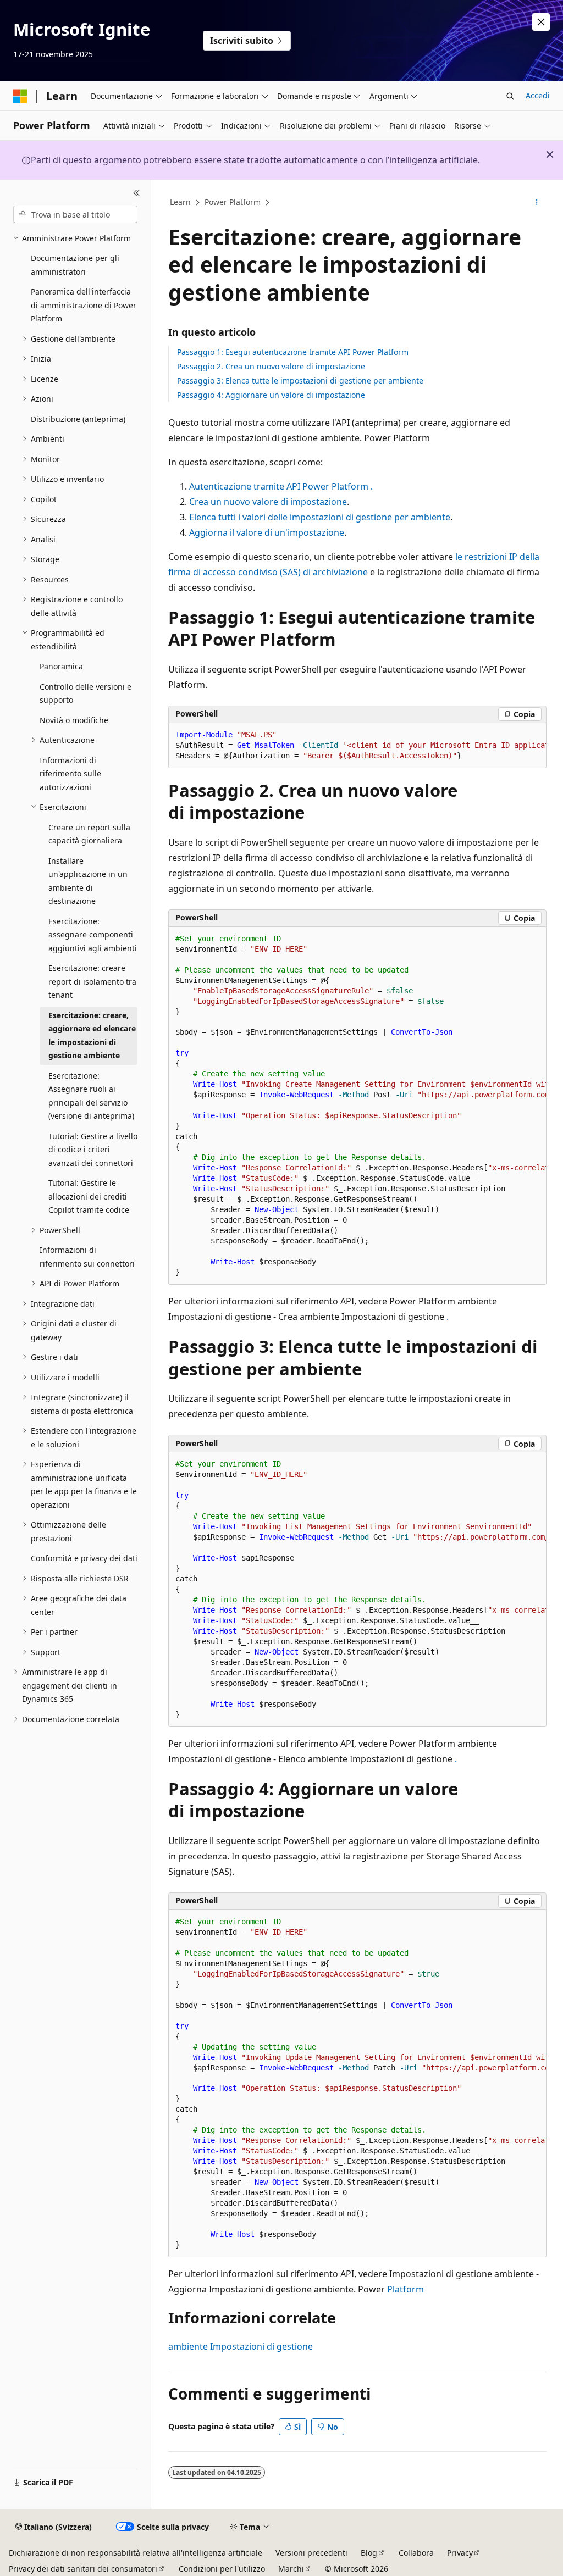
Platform (405, 2289)
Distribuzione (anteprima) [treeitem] (78, 419)
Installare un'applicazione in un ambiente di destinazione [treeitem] (88, 881)
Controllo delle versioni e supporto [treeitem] (85, 693)
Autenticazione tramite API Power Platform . (281, 486)
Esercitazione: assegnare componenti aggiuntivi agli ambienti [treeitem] (93, 935)
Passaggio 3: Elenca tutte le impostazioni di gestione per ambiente (300, 381)
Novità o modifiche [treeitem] (74, 720)
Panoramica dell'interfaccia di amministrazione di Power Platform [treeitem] (84, 305)
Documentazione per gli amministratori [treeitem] (75, 265)
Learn (180, 202)
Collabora (416, 2553)
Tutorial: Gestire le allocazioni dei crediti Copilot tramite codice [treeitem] (89, 1196)
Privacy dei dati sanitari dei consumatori (83, 2569)
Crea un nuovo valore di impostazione (268, 502)
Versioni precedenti (311, 2553)
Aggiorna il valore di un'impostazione (267, 532)
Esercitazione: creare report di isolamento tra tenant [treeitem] (92, 981)
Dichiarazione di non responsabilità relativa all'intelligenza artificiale (136, 2553)
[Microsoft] (20, 96)
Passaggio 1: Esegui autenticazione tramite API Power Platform (293, 352)
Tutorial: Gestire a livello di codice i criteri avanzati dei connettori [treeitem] (93, 1150)
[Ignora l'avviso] (541, 22)
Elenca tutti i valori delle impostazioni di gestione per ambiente (320, 517)
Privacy (460, 2553)
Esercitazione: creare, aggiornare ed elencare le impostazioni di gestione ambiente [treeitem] (92, 1036)
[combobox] (75, 214)
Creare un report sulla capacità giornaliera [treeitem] (89, 834)
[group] (357, 746)
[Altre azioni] (536, 203)
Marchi (291, 2569)
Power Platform (233, 202)
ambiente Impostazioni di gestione (241, 2346)
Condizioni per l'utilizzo (222, 2569)
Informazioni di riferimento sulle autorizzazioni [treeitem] (70, 774)
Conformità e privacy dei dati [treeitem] (84, 1558)
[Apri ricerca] (510, 96)
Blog (369, 2553)
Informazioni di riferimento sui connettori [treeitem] (87, 1257)
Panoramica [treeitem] (61, 666)
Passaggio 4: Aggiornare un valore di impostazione (271, 395)
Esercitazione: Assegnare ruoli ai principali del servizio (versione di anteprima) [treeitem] (91, 1096)
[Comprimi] (137, 193)
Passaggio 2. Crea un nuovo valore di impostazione (271, 366)
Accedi (538, 95)
